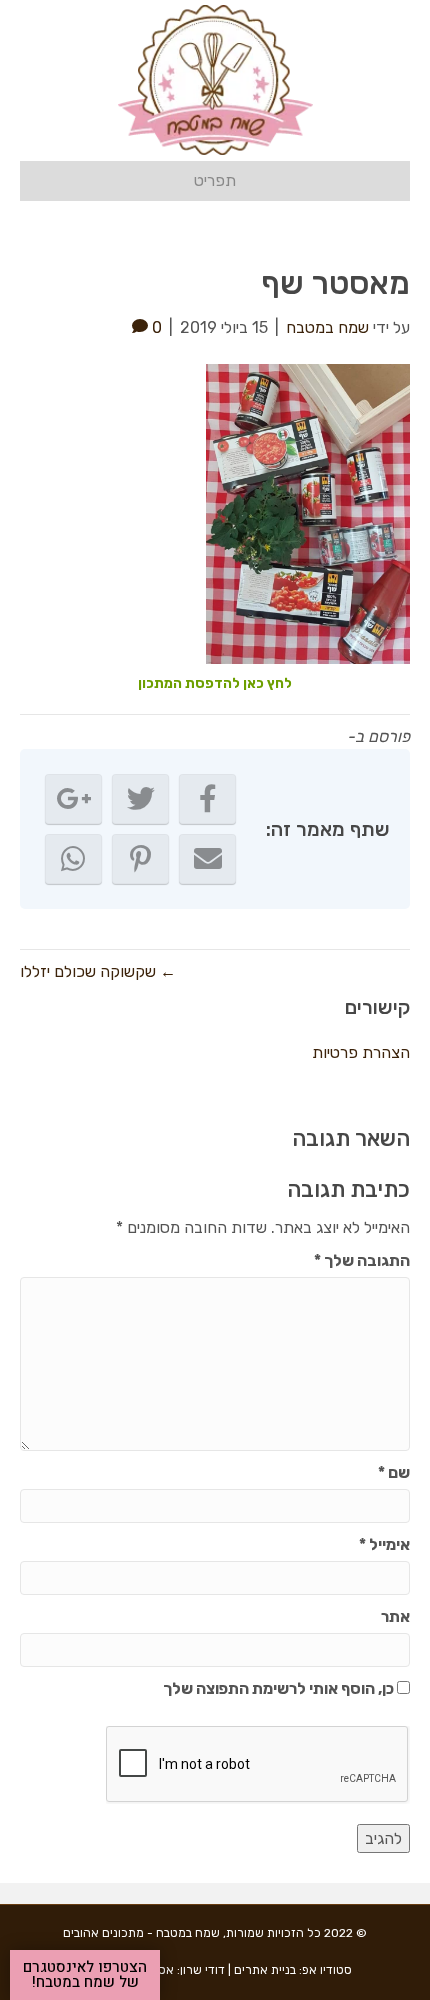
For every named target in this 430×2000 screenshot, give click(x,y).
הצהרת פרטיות (361, 1052)
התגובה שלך (362, 1260)
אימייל (384, 1544)
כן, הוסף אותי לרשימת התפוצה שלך (280, 1688)
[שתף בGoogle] (73, 799)
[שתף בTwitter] (140, 799)
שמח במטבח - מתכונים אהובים (141, 1933)
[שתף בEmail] (207, 859)
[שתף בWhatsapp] (73, 859)
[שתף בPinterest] (140, 859)
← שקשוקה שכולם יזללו (98, 971)
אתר (395, 1616)
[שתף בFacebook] (207, 799)
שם (394, 1472)
